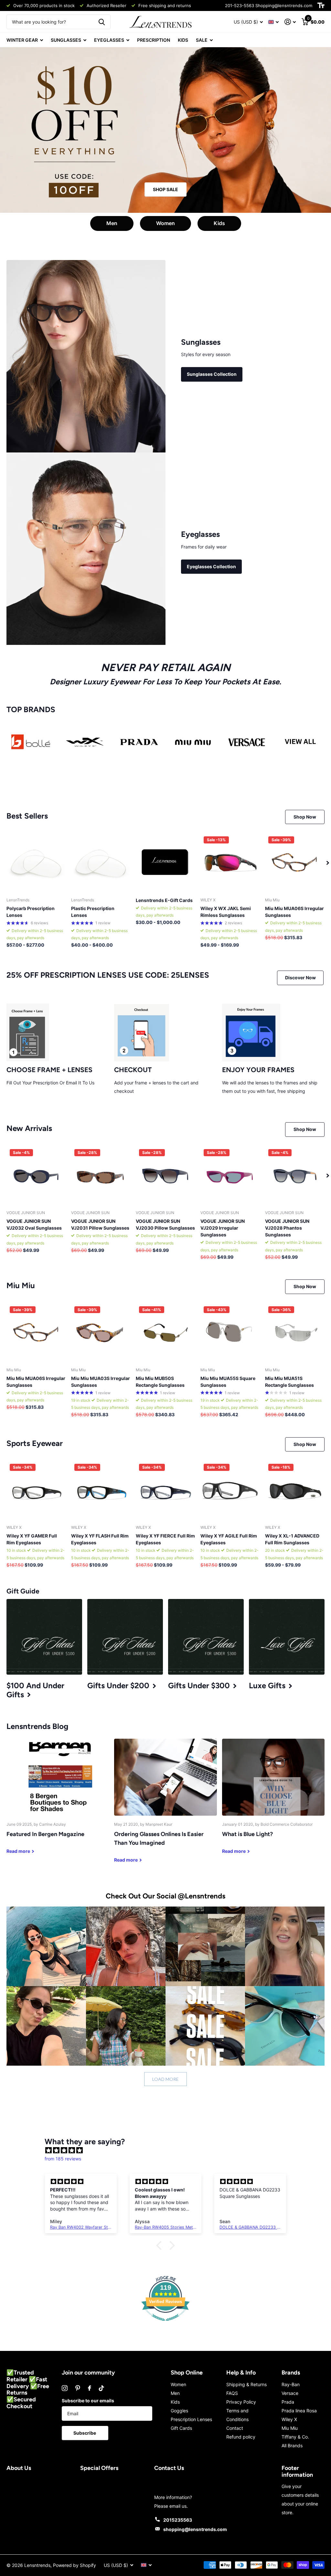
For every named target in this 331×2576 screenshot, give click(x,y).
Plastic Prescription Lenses (93, 912)
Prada (288, 2402)
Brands (291, 2373)
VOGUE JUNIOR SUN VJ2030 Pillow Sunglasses (165, 1224)
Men (112, 223)
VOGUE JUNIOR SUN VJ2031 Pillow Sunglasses (100, 1224)
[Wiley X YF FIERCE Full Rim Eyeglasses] (165, 1490)
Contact (235, 2428)
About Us (19, 2468)
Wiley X (289, 2419)
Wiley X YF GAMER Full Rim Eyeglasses (32, 1539)
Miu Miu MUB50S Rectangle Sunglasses (160, 1382)
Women (165, 223)
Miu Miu (290, 2428)
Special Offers (99, 2468)
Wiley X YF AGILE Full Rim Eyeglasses (229, 1539)
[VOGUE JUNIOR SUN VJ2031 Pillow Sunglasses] (101, 1176)
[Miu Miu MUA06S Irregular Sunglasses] (295, 863)
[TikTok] (101, 2388)
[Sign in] (290, 22)
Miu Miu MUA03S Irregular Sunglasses (101, 1382)
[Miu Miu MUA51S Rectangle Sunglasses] (295, 1333)
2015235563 (178, 2520)
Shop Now (305, 817)
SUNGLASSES (66, 40)
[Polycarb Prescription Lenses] (36, 863)
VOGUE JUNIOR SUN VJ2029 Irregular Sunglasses (223, 1228)
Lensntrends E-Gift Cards (164, 900)
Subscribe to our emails (88, 2401)
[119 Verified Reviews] (165, 2324)
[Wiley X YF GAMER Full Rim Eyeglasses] (36, 1490)
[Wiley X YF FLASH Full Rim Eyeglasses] (101, 1490)
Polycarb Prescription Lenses (31, 912)
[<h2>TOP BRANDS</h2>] (31, 742)
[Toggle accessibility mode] (321, 5)
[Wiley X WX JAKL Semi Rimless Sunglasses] (230, 863)
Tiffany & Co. (295, 2437)
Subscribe (85, 2433)
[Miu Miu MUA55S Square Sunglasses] (230, 1333)
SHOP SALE (165, 189)
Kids (219, 223)
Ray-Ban (291, 2384)
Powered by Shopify (75, 2565)
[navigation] (328, 863)
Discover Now (300, 978)
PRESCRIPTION (154, 40)
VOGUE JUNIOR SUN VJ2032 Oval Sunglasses (34, 1224)
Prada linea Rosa (299, 2411)
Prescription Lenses (191, 2419)
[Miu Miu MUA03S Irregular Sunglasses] (101, 1333)
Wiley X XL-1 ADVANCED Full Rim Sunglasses (292, 1539)
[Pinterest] (78, 2388)
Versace (290, 2393)
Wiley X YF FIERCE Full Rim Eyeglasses (165, 1539)
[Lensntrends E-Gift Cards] (165, 863)
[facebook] (90, 2388)
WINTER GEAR (22, 40)
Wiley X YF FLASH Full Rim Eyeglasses (100, 1539)
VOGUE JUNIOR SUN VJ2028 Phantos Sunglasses (287, 1228)
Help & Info (241, 2373)
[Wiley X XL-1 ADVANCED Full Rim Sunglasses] (295, 1490)
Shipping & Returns (246, 2384)
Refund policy (241, 2437)
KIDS (183, 40)
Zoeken (102, 22)
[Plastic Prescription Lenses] (101, 863)
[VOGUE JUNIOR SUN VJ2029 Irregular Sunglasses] (230, 1176)
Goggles (179, 2411)
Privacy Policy (241, 2402)
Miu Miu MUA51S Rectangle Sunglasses (289, 1382)
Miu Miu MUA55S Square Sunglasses (228, 1382)
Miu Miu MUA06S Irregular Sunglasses (294, 912)
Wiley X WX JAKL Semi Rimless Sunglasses (226, 912)
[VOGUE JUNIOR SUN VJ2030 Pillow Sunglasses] (165, 1176)
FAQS (232, 2393)
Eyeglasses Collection (211, 566)
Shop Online (187, 2373)
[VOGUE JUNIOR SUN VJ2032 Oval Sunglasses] (36, 1176)
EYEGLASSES (109, 40)
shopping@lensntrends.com (195, 2529)
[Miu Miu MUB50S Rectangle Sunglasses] (165, 1333)
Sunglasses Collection (212, 374)
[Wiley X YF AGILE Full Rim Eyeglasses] (230, 1490)
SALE (202, 40)
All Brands (292, 2446)
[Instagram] (65, 2388)
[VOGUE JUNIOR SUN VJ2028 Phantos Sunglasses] (295, 1176)
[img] (169, 2150)
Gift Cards (181, 2428)
